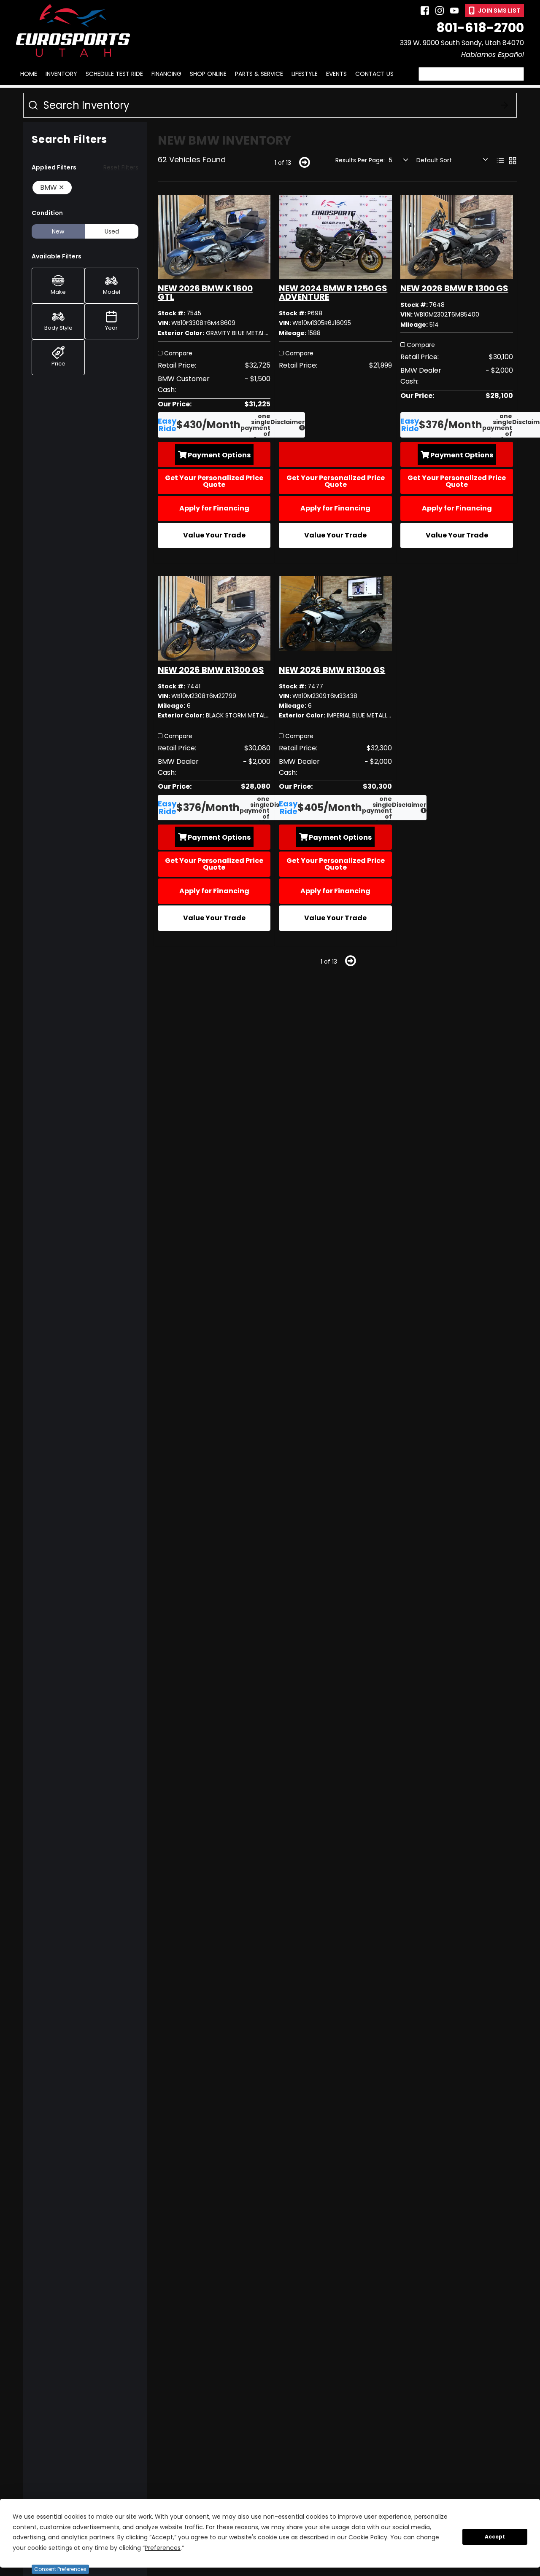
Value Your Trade (214, 535)
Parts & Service (259, 74)
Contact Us (374, 74)
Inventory (61, 74)
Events (336, 74)
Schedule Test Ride (114, 74)
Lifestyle (305, 74)
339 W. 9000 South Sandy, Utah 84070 (462, 43)
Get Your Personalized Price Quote (214, 481)
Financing (166, 74)
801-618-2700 (480, 28)
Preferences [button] (163, 2548)
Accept (495, 2537)
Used (112, 231)
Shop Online (208, 74)
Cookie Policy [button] (368, 2537)
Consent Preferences (60, 2569)
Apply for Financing (214, 508)
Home (29, 74)
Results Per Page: (360, 160)
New (58, 231)
